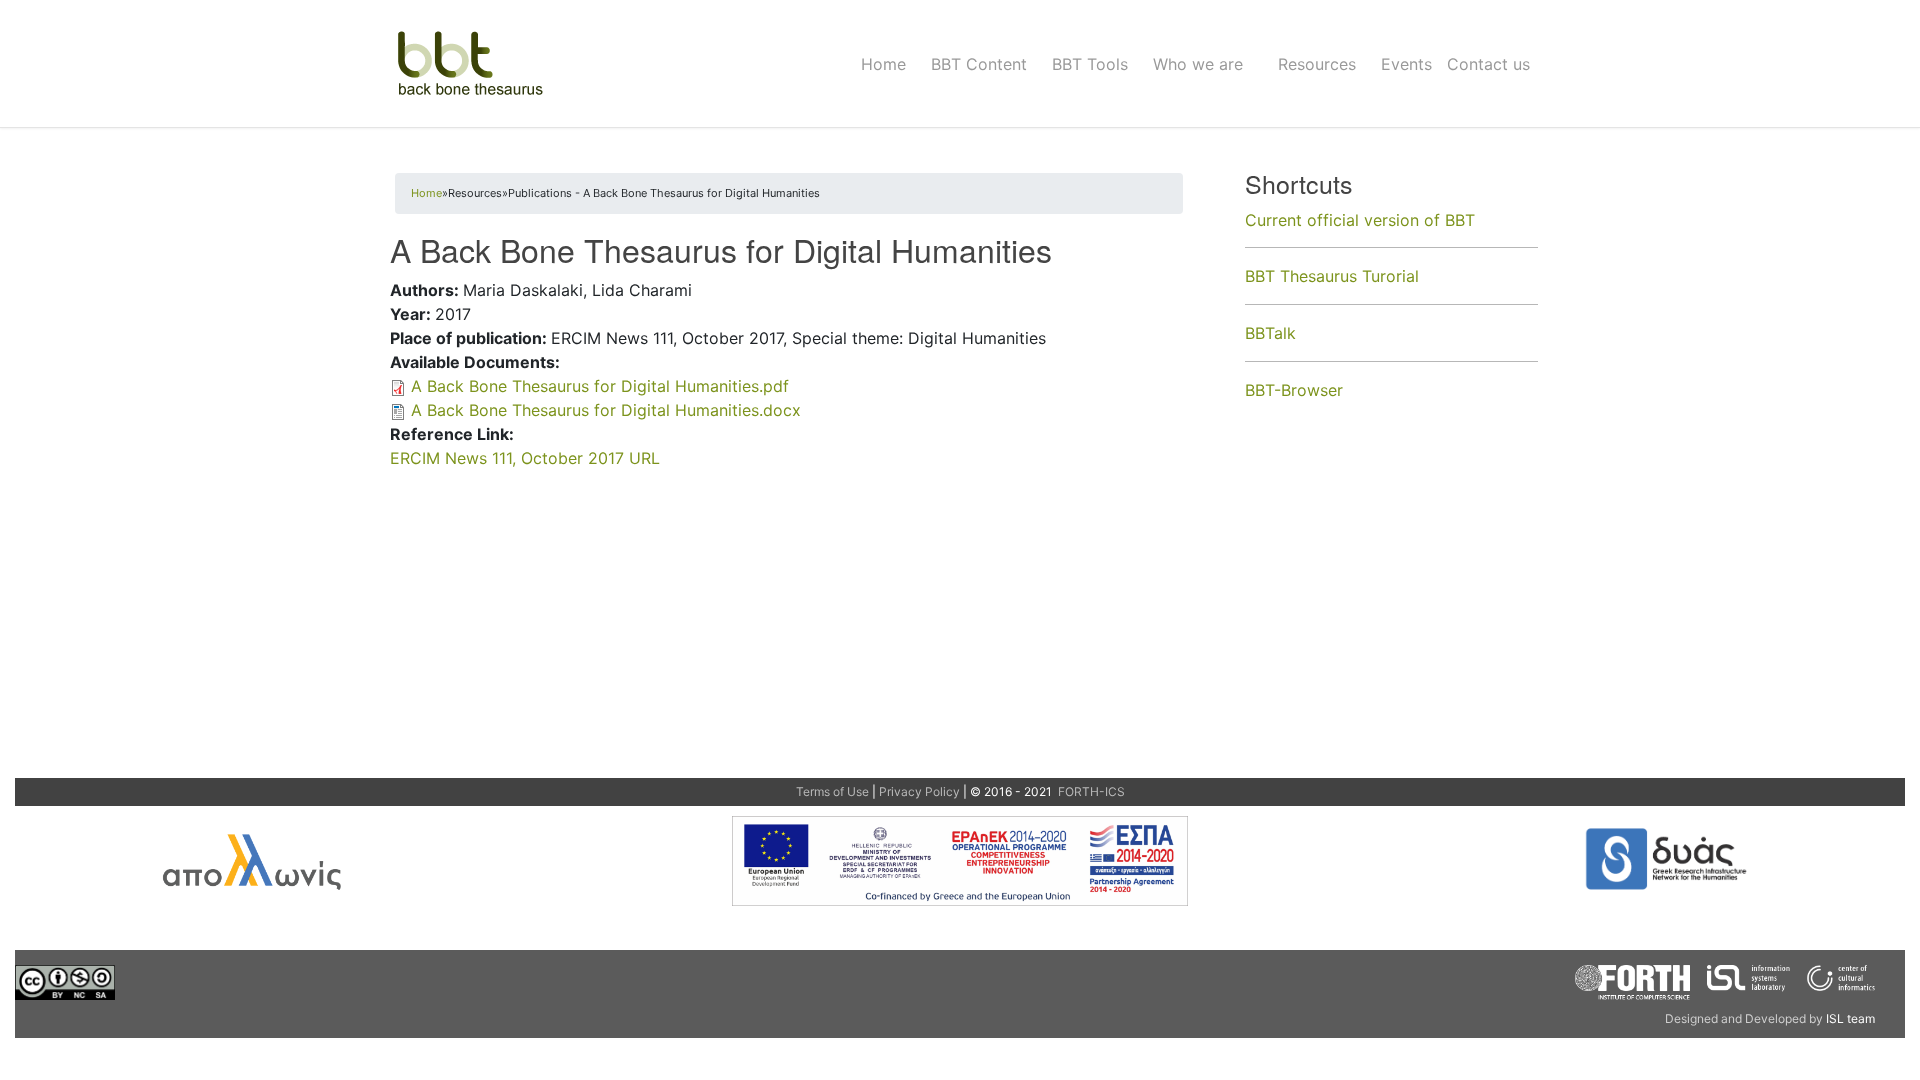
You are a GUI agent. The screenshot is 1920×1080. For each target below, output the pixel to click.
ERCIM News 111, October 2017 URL (525, 458)
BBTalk (1270, 333)
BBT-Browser (1294, 390)
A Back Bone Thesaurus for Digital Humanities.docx (606, 410)
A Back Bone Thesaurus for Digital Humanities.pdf (600, 386)
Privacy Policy (919, 791)
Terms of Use (832, 791)
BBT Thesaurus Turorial (1332, 276)
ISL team (1850, 1018)
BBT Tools (1090, 64)
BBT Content (979, 64)
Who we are (1198, 64)
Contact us (1488, 64)
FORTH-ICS (1090, 791)
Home (883, 64)
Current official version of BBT (1360, 220)
